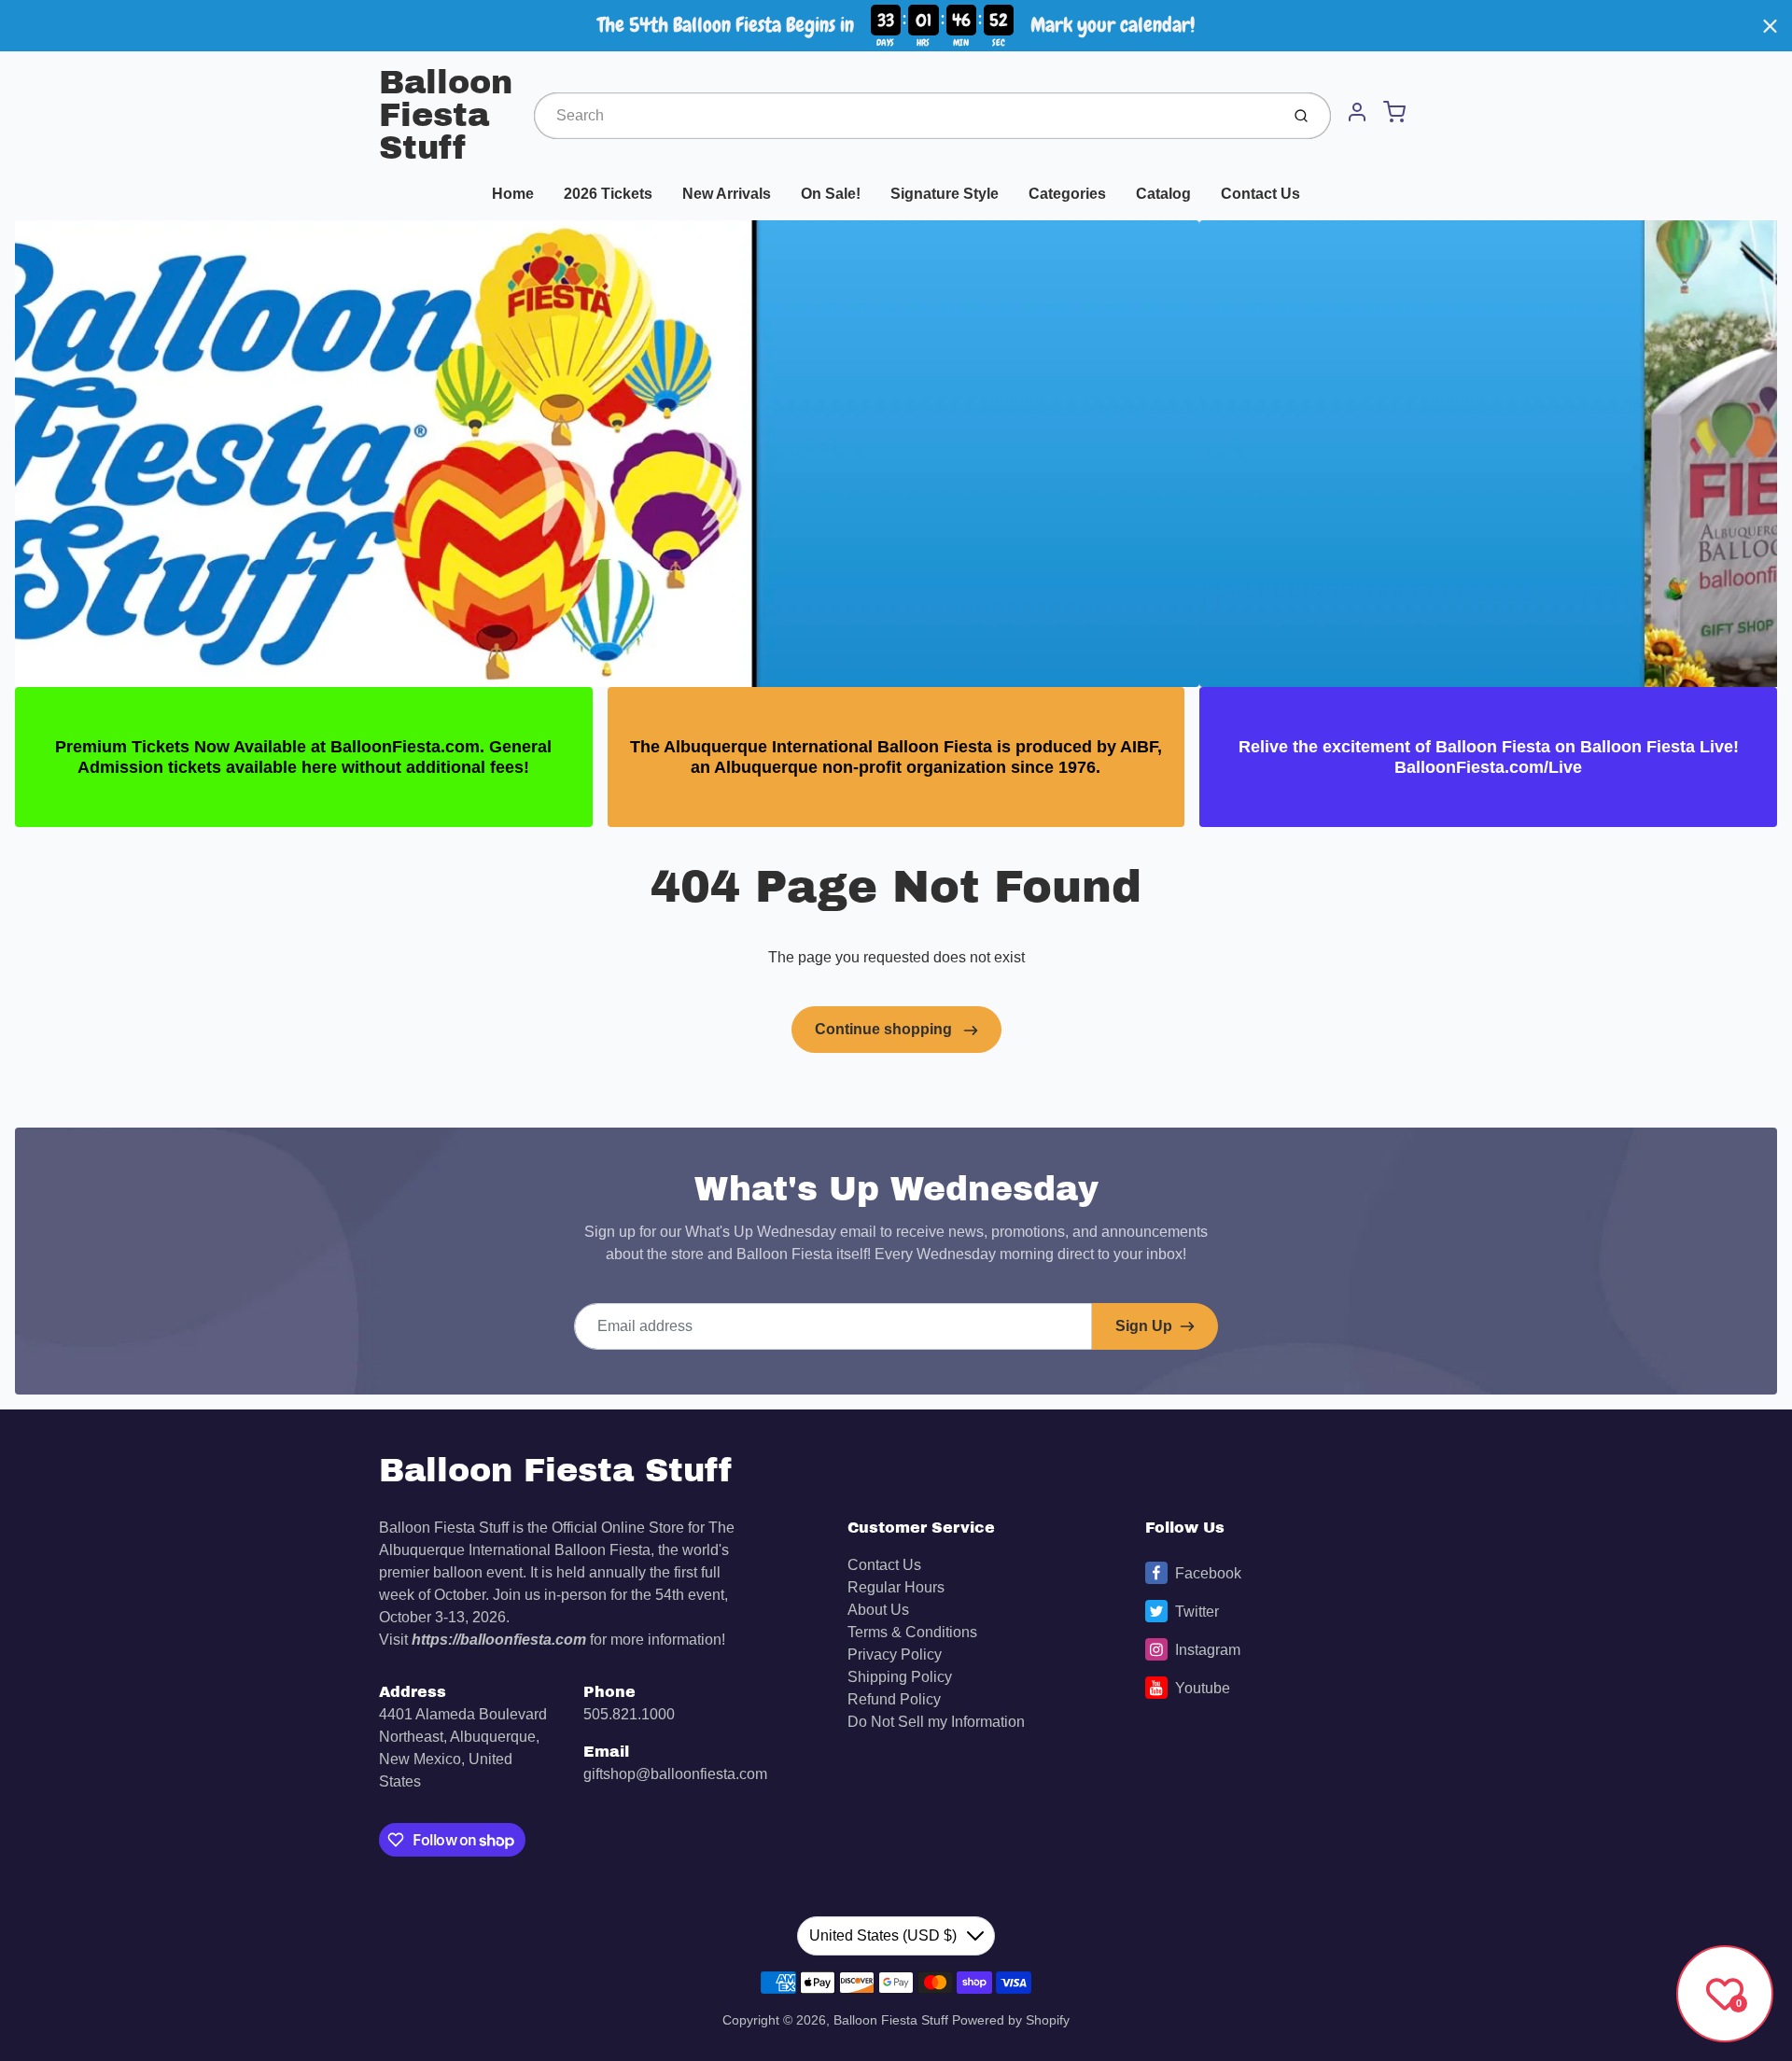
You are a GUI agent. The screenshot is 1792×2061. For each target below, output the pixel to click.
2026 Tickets (608, 194)
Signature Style (945, 194)
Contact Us (1260, 194)
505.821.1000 (629, 1714)
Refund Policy (894, 1699)
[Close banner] (1770, 26)
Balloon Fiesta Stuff (446, 115)
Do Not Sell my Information (936, 1722)
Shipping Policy (900, 1677)
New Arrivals (727, 194)
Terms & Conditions (912, 1632)
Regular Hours (896, 1587)
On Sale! (831, 194)
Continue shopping (885, 1029)
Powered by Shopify (1011, 2020)
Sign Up (1144, 1326)
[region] (896, 26)
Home (513, 194)
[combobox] (905, 116)
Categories (1067, 194)
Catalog (1163, 194)
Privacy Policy (895, 1654)
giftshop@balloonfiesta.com (675, 1774)
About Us (878, 1610)
